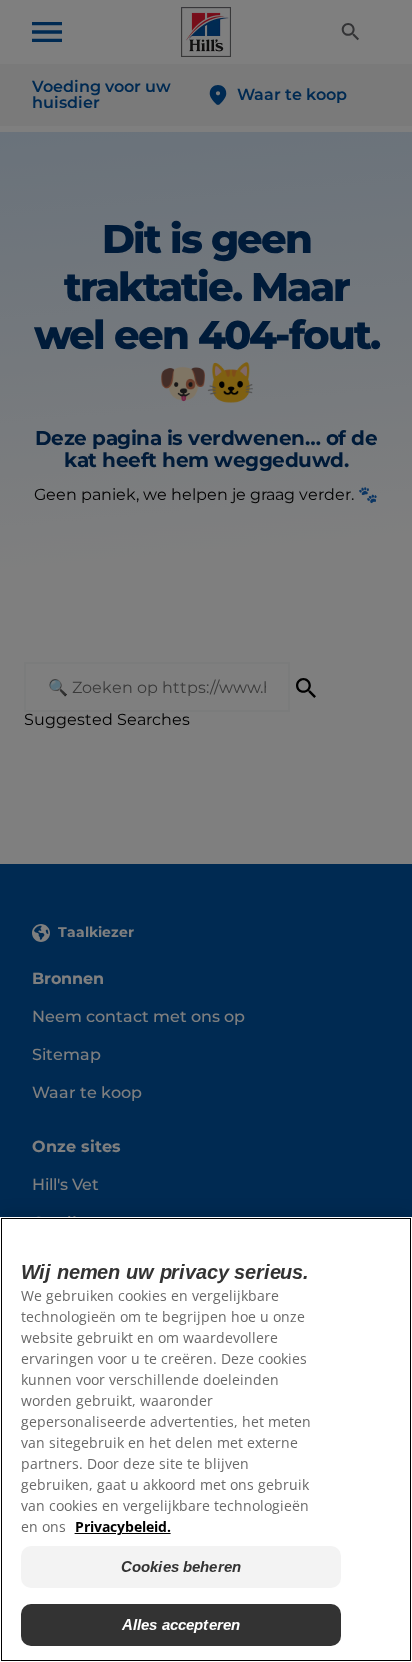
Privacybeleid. (123, 1526)
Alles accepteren (181, 1624)
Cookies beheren (181, 1566)
